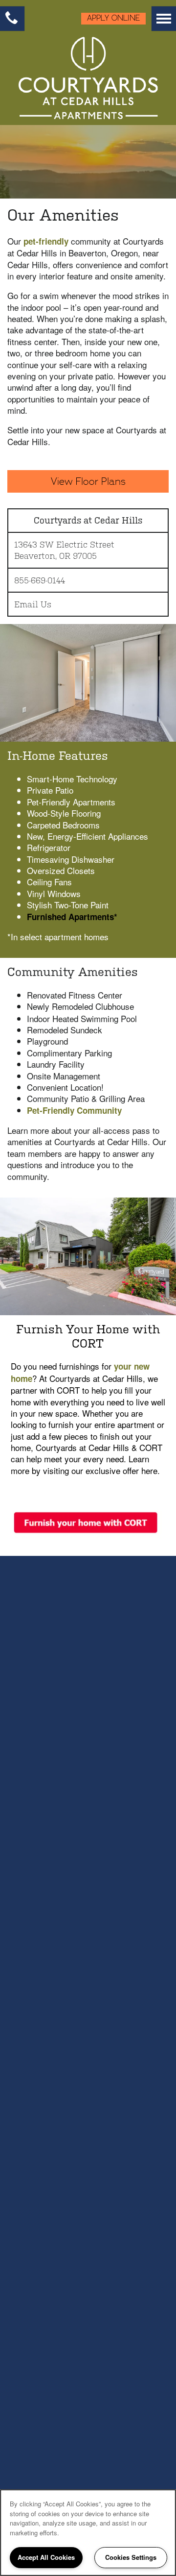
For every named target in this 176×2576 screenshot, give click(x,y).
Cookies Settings (131, 2557)
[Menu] (164, 19)
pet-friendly (46, 241)
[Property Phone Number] (12, 19)
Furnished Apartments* (72, 917)
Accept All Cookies (46, 2557)
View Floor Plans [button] (88, 481)
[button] (110, 19)
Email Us (33, 604)
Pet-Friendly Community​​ (74, 1110)
